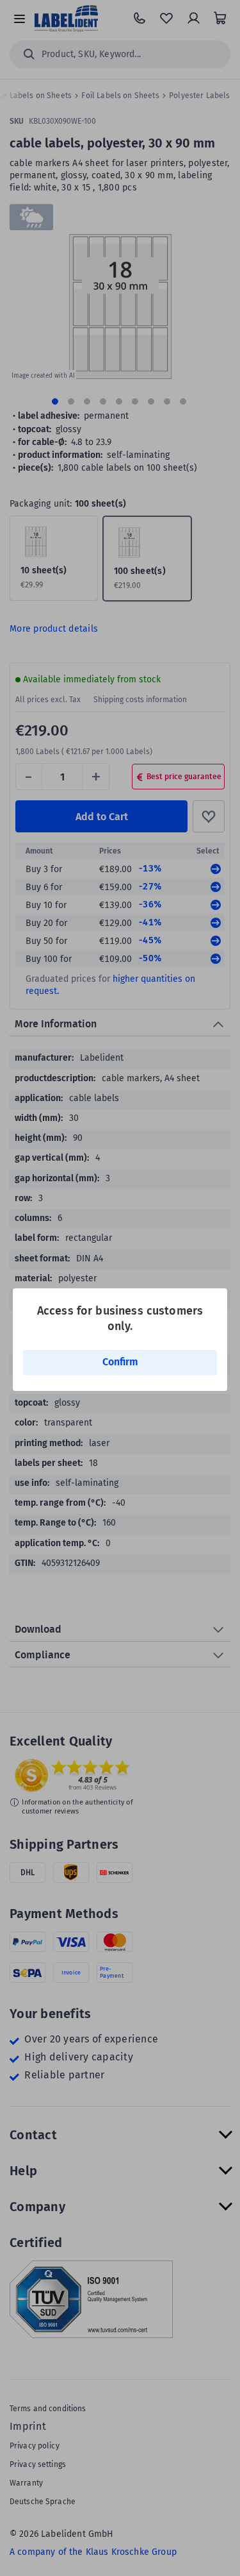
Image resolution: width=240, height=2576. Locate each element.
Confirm (120, 1362)
